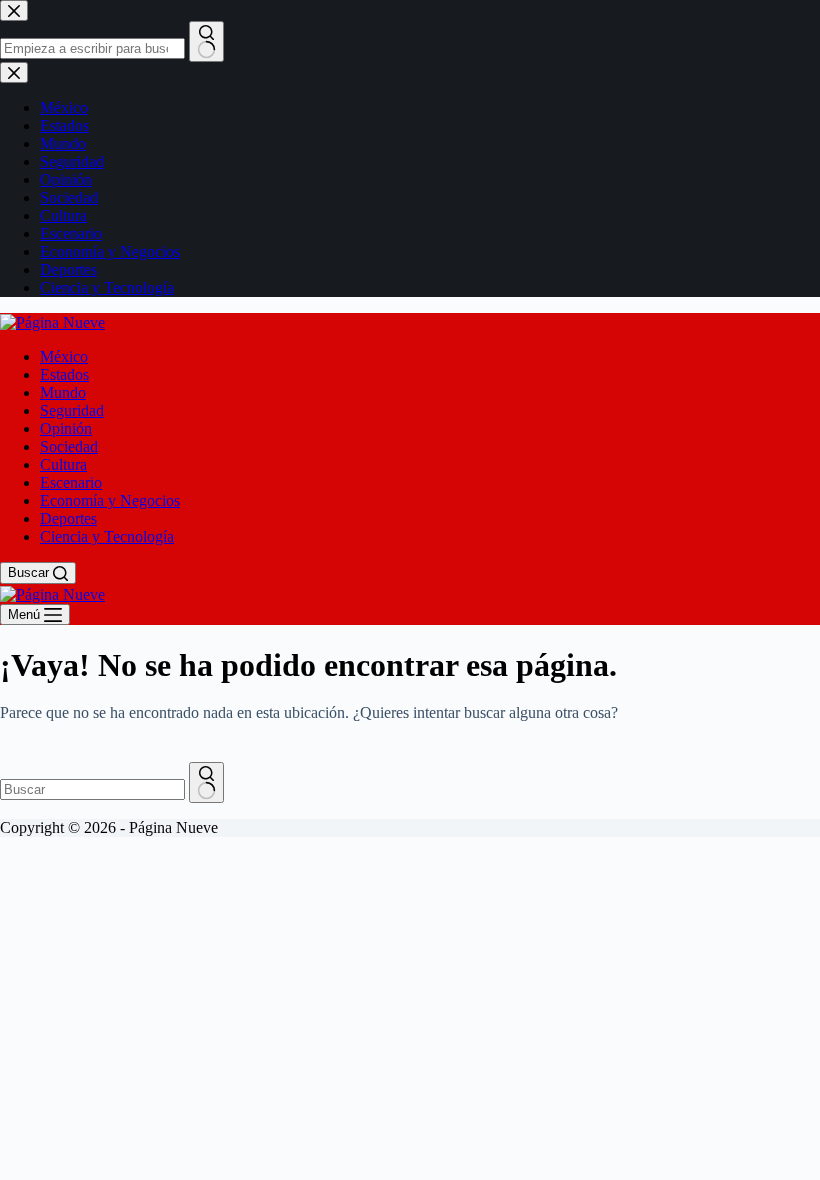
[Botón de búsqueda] (206, 782)
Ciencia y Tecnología (107, 536)
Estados (64, 374)
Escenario (71, 482)
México (64, 356)
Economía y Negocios (110, 500)
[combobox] (92, 789)
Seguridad (72, 410)
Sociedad (69, 446)
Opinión (66, 428)
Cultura (63, 464)
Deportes (68, 518)
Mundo (63, 392)
